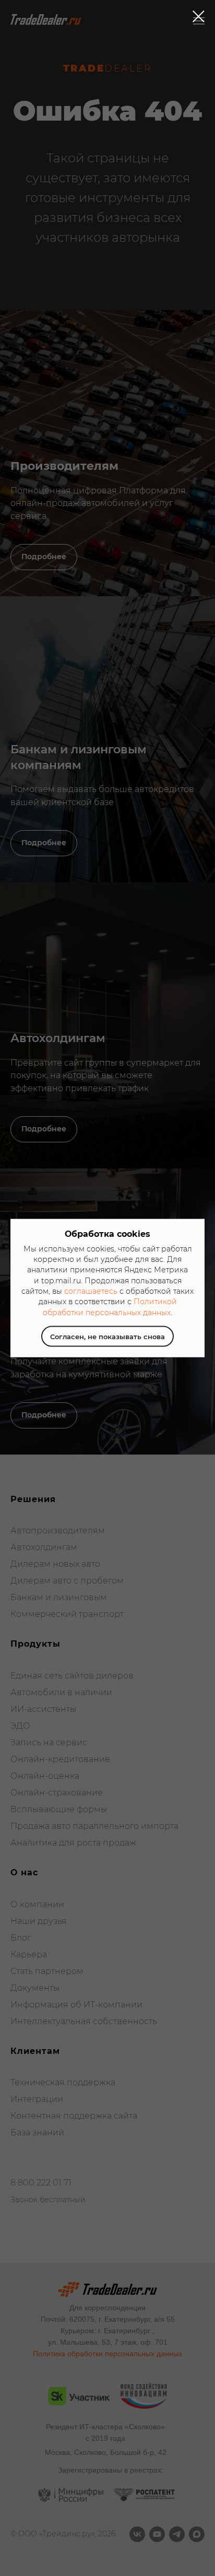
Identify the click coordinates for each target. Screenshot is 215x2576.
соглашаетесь (91, 1291)
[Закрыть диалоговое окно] (199, 16)
